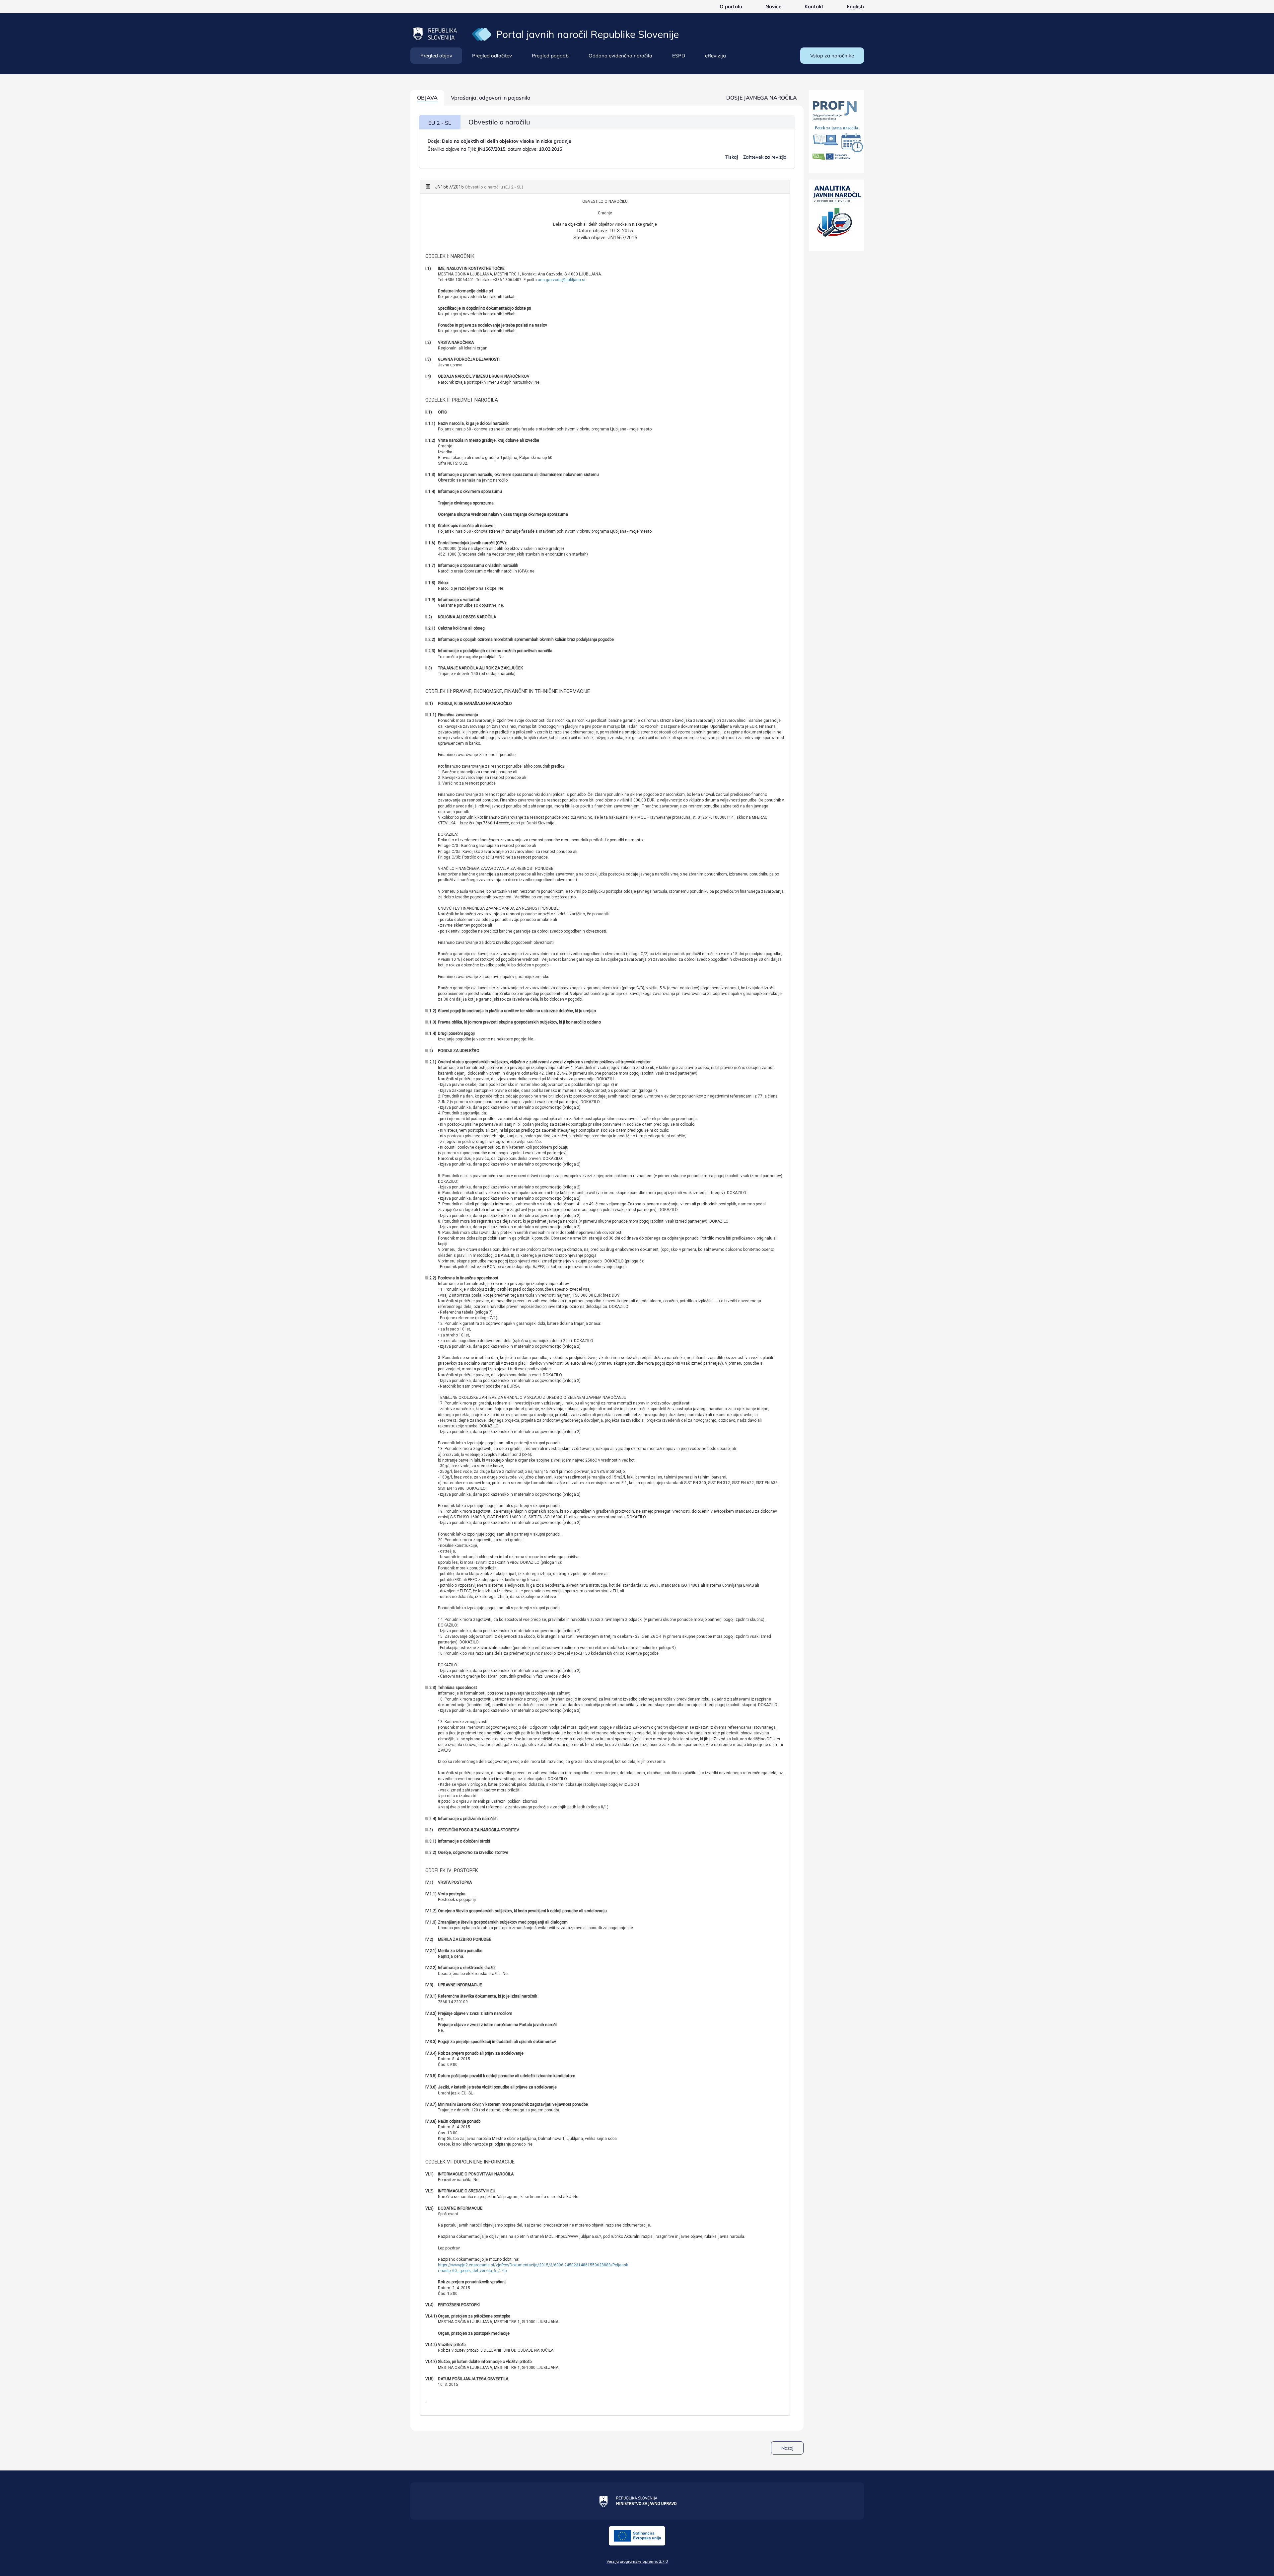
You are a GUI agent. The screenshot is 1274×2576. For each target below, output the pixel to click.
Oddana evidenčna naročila (620, 56)
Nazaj (787, 2448)
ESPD (679, 56)
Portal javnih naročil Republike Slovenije (587, 34)
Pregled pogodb (550, 56)
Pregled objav (436, 56)
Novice (773, 6)
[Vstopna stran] (482, 34)
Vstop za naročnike (832, 56)
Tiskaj (732, 157)
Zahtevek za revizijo (765, 157)
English (855, 6)
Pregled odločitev (492, 56)
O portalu (731, 6)
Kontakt (814, 6)
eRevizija (715, 56)
